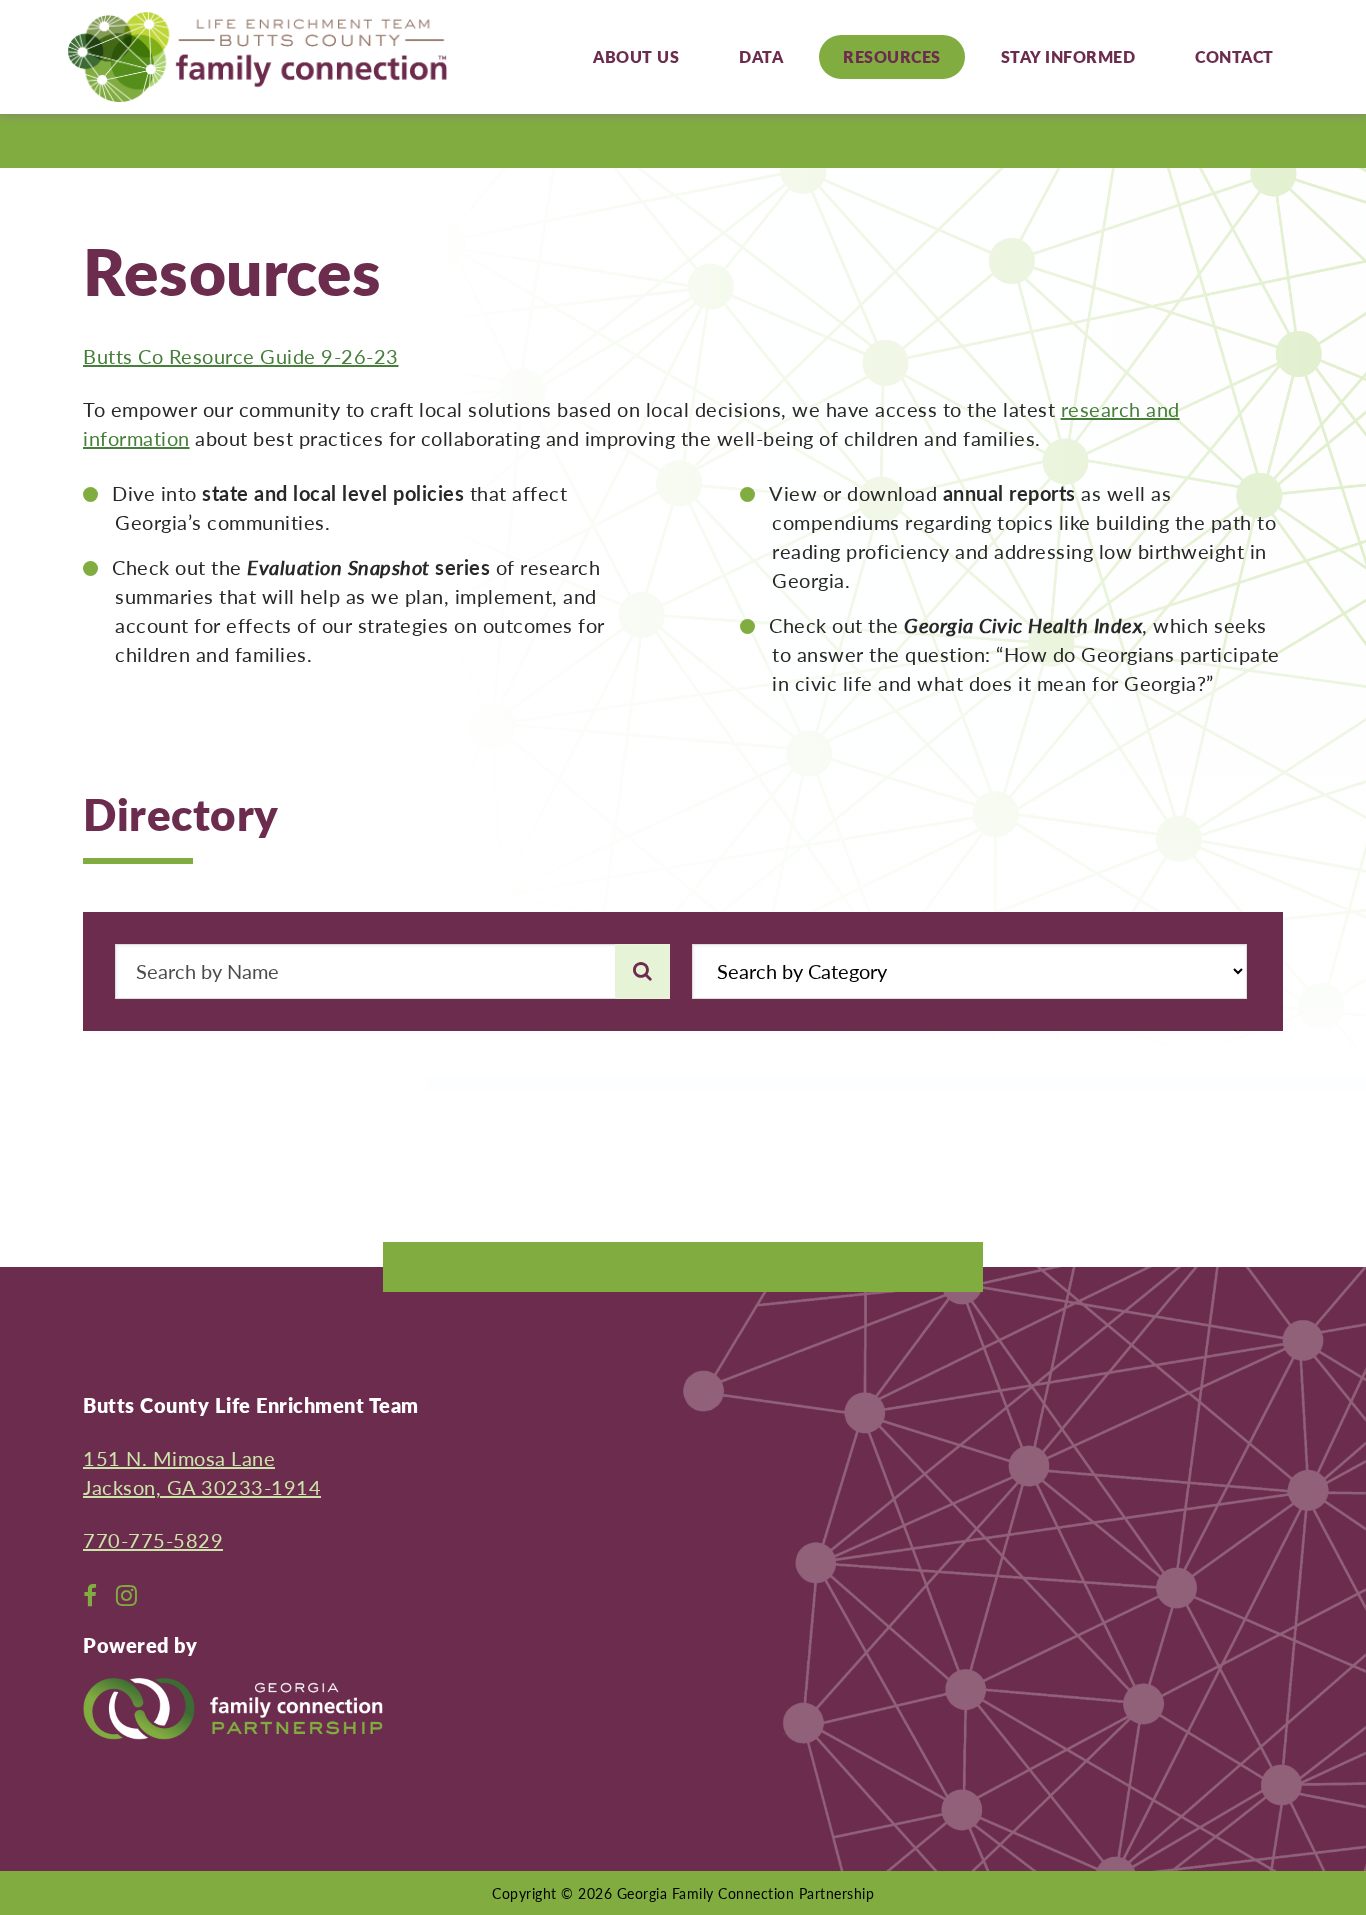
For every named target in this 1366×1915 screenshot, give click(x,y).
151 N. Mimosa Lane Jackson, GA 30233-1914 (202, 1472)
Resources (892, 56)
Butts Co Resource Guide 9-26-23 (241, 356)
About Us (636, 56)
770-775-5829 (153, 1540)
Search (642, 971)
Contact (1234, 56)
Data (761, 56)
